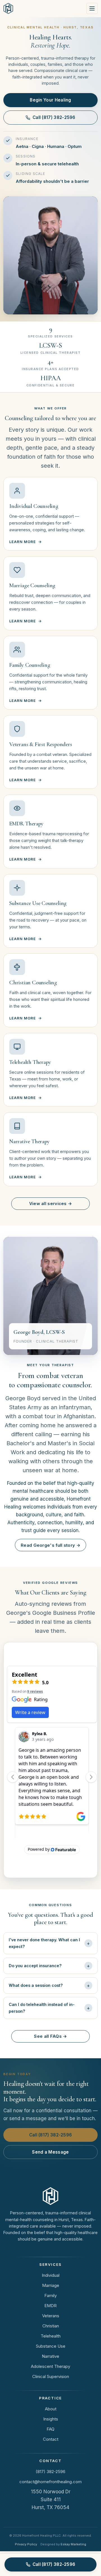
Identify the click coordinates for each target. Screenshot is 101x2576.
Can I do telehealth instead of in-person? (42, 2008)
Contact (51, 2439)
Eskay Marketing (73, 2544)
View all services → (51, 1203)
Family (50, 2295)
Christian (51, 2326)
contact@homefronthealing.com (50, 2482)
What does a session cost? (36, 1985)
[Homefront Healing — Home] (8, 8)
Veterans (51, 2316)
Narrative (50, 2356)
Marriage (51, 2285)
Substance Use (51, 2346)
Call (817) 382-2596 (54, 117)
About (51, 2409)
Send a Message (50, 2152)
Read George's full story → (50, 1545)
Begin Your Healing (50, 100)
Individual (51, 2275)
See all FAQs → (50, 2036)
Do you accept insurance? (35, 1966)
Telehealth (51, 2336)
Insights (51, 2419)
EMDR (50, 2306)
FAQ (50, 2429)
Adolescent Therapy (50, 2366)
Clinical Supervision (51, 2376)
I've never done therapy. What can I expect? (44, 1943)
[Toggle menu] (92, 8)
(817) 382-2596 (50, 2472)
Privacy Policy (26, 2544)
